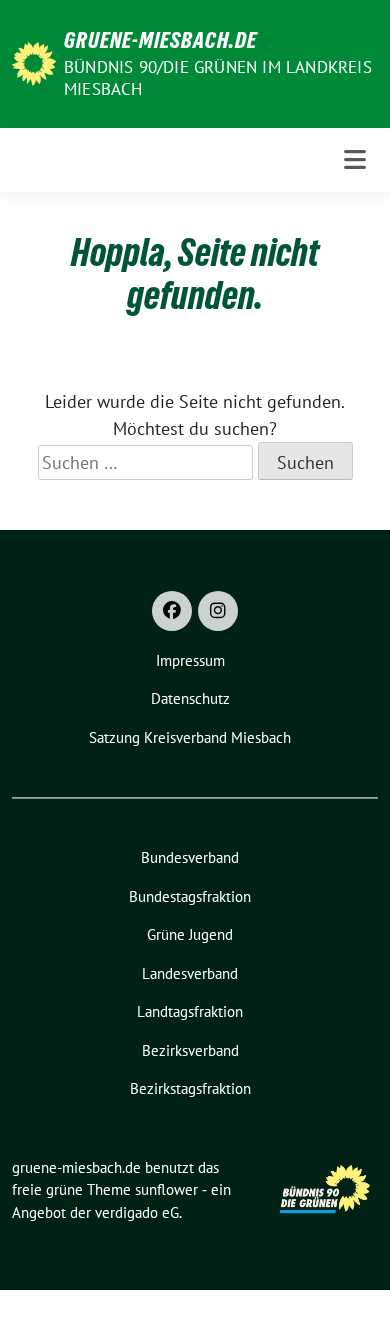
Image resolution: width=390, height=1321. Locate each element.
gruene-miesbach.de (160, 40)
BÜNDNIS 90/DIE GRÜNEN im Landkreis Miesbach (218, 78)
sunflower (166, 1189)
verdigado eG (137, 1212)
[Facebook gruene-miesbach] (172, 611)
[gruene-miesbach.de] (34, 61)
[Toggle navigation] (355, 160)
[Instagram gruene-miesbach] (218, 611)
